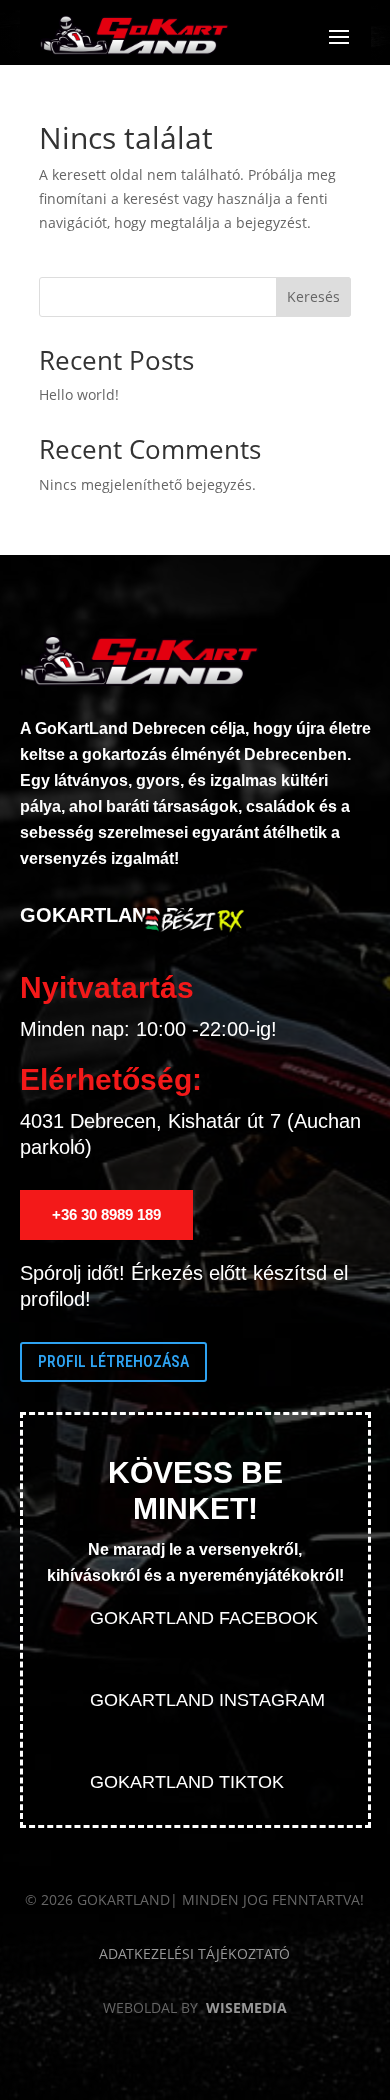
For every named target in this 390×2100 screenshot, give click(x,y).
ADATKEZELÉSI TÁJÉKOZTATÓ (194, 1953)
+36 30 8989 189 (106, 1214)
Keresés (313, 296)
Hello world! (79, 394)
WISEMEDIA (246, 2007)
